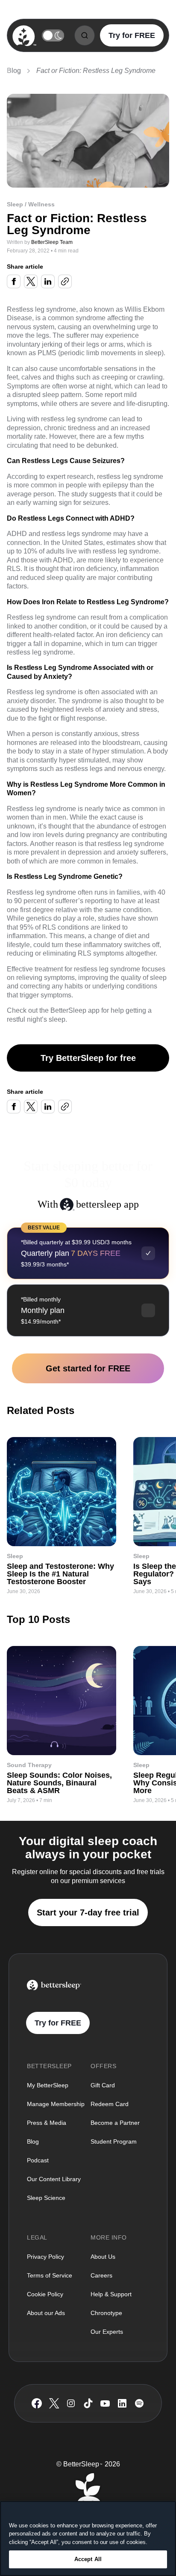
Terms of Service (50, 2275)
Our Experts (107, 2332)
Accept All (88, 2559)
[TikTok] (88, 2403)
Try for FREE (132, 35)
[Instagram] (71, 2403)
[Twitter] (54, 2403)
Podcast (38, 2160)
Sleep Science (46, 2198)
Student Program (114, 2141)
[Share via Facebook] (14, 281)
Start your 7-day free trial (88, 1912)
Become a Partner (115, 2123)
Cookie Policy (45, 2294)
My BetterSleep (48, 2085)
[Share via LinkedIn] (48, 281)
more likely (104, 560)
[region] (88, 2538)
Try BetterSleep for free (88, 1058)
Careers (101, 2275)
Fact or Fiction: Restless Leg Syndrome (96, 71)
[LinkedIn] (122, 2403)
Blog (14, 71)
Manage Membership (56, 2104)
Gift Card (103, 2085)
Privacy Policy (45, 2257)
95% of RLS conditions (54, 927)
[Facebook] (37, 2404)
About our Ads (46, 2313)
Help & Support (111, 2294)
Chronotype (106, 2313)
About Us (103, 2257)
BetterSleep (68, 1010)
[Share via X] (31, 281)
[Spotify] (139, 2403)
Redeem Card (110, 2104)
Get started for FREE (88, 1368)
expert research (70, 477)
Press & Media (47, 2123)
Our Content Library (54, 2179)
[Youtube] (105, 2403)
